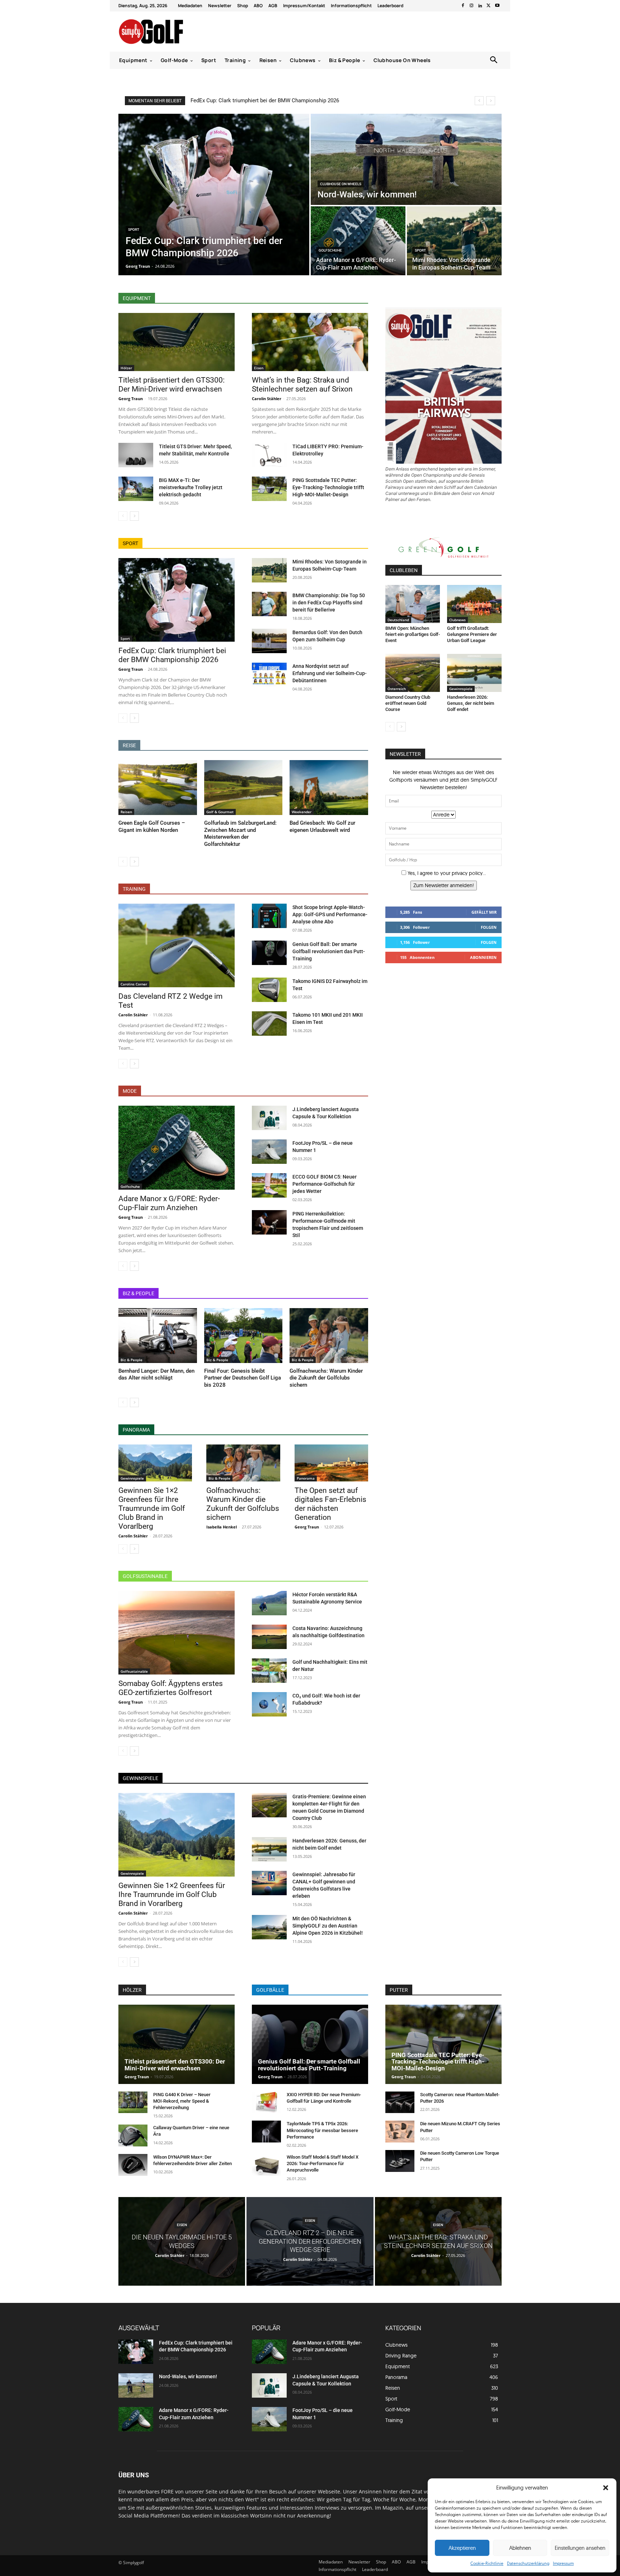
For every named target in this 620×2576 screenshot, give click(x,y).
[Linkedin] (480, 6)
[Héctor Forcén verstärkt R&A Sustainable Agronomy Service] (269, 1603)
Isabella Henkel (222, 1527)
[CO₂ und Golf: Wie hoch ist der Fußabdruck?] (269, 1704)
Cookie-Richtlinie (487, 2563)
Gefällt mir (484, 912)
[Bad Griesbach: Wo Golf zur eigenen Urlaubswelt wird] (329, 788)
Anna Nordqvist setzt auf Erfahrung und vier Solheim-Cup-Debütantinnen (330, 673)
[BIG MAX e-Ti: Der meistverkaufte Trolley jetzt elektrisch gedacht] (136, 489)
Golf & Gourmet (220, 812)
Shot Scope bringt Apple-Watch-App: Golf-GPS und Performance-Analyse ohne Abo (330, 914)
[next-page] (134, 516)
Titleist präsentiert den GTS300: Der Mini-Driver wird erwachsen (172, 385)
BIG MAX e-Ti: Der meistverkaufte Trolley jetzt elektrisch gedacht (191, 487)
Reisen (126, 812)
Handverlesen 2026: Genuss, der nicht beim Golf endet (471, 703)
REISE (129, 745)
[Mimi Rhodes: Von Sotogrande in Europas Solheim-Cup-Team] (454, 241)
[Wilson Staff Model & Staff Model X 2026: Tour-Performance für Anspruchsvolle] (266, 2165)
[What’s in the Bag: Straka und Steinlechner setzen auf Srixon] (310, 342)
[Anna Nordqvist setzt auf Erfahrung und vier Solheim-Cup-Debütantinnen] (269, 675)
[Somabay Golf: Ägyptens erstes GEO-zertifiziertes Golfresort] (177, 1633)
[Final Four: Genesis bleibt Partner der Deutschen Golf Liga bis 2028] (243, 1336)
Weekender (302, 812)
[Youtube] (497, 6)
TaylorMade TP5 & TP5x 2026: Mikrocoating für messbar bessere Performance (322, 2130)
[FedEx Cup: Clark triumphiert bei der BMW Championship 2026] (214, 195)
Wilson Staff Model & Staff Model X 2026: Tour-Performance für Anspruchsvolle (323, 2163)
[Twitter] (489, 6)
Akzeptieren (462, 2548)
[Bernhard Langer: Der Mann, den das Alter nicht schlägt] (158, 1336)
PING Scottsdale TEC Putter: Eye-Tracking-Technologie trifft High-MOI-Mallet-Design (328, 487)
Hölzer (126, 368)
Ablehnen (520, 2548)
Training (134, 889)
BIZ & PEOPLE (138, 1293)
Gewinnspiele (132, 1478)
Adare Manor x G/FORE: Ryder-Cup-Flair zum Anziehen (169, 1203)
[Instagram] (471, 6)
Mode (130, 1091)
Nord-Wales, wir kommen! (188, 2376)
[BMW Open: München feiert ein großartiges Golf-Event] (413, 604)
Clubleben (404, 570)
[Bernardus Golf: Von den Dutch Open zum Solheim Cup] (269, 641)
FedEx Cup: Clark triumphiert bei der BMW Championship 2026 (265, 100)
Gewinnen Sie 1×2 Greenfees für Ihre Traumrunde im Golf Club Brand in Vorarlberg (152, 1508)
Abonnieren (483, 957)
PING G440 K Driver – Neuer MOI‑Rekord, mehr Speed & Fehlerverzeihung (182, 2101)
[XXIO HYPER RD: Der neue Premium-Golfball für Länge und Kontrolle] (266, 2102)
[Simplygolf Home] (170, 32)
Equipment (137, 298)
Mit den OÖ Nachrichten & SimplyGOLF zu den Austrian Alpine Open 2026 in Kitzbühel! (328, 1926)
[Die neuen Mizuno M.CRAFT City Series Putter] (400, 2132)
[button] (606, 2488)
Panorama (136, 1430)
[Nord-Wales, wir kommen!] (406, 159)
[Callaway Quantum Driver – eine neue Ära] (133, 2135)
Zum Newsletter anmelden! (444, 885)
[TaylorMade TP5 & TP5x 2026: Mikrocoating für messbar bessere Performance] (266, 2132)
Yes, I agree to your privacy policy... (447, 873)
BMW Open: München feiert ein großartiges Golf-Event (413, 634)
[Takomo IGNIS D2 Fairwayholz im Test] (269, 990)
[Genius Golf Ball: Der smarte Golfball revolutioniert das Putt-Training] (269, 953)
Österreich (397, 689)
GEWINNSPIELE (140, 1778)
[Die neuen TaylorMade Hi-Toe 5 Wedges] (182, 2241)
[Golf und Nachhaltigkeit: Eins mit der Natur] (269, 1671)
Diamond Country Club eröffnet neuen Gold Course (408, 703)
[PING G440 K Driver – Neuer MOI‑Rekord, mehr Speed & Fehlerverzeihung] (133, 2102)
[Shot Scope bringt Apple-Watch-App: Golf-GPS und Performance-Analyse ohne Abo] (269, 916)
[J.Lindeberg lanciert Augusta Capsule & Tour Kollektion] (269, 1118)
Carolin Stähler (267, 399)
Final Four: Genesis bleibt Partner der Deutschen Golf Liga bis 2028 (243, 1378)
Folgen (489, 927)
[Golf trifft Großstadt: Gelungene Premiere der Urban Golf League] (474, 604)
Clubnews (457, 620)
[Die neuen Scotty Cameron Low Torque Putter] (400, 2161)
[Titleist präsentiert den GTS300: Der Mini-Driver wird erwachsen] (177, 342)
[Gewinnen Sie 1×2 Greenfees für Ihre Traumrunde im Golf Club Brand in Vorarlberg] (155, 1463)
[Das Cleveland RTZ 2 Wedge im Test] (177, 945)
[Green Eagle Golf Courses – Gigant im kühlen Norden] (158, 788)
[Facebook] (463, 6)
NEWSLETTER (405, 754)
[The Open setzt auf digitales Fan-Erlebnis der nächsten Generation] (331, 1463)
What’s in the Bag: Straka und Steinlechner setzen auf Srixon (302, 385)
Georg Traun (131, 399)
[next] (491, 101)
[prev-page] (123, 516)
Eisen (259, 368)
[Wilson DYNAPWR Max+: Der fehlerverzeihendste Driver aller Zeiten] (133, 2165)
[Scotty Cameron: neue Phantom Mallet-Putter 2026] (400, 2102)
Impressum (563, 2563)
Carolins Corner (134, 984)
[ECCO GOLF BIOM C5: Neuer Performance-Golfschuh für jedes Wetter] (269, 1185)
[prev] (479, 101)
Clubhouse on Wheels (341, 184)
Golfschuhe (330, 250)
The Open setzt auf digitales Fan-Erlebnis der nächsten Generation (330, 1504)
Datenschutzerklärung (528, 2563)
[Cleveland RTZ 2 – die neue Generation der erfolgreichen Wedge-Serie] (310, 2241)
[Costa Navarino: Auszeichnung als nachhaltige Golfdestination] (269, 1637)
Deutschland (398, 620)
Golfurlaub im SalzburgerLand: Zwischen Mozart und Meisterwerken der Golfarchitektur (240, 833)
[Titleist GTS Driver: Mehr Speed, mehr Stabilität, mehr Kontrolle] (136, 455)
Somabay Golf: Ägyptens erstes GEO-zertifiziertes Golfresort (171, 1688)
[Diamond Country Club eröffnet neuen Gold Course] (413, 673)
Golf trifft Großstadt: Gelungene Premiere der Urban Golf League (472, 634)
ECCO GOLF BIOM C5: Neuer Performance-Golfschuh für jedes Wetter (325, 1184)
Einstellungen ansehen (580, 2548)
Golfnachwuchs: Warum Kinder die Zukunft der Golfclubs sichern (326, 1378)
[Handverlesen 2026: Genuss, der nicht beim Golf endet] (269, 1849)
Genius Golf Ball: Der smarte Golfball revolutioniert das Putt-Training (329, 951)
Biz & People (131, 1360)
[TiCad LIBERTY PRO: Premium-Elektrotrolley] (269, 455)
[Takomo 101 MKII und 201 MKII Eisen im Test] (269, 1024)
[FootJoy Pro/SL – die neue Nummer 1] (269, 1152)
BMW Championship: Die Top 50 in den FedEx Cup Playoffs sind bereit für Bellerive (329, 603)
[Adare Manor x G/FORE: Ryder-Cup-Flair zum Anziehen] (358, 241)
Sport (134, 230)
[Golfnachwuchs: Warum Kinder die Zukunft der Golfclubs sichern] (329, 1336)
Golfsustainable (145, 1576)
